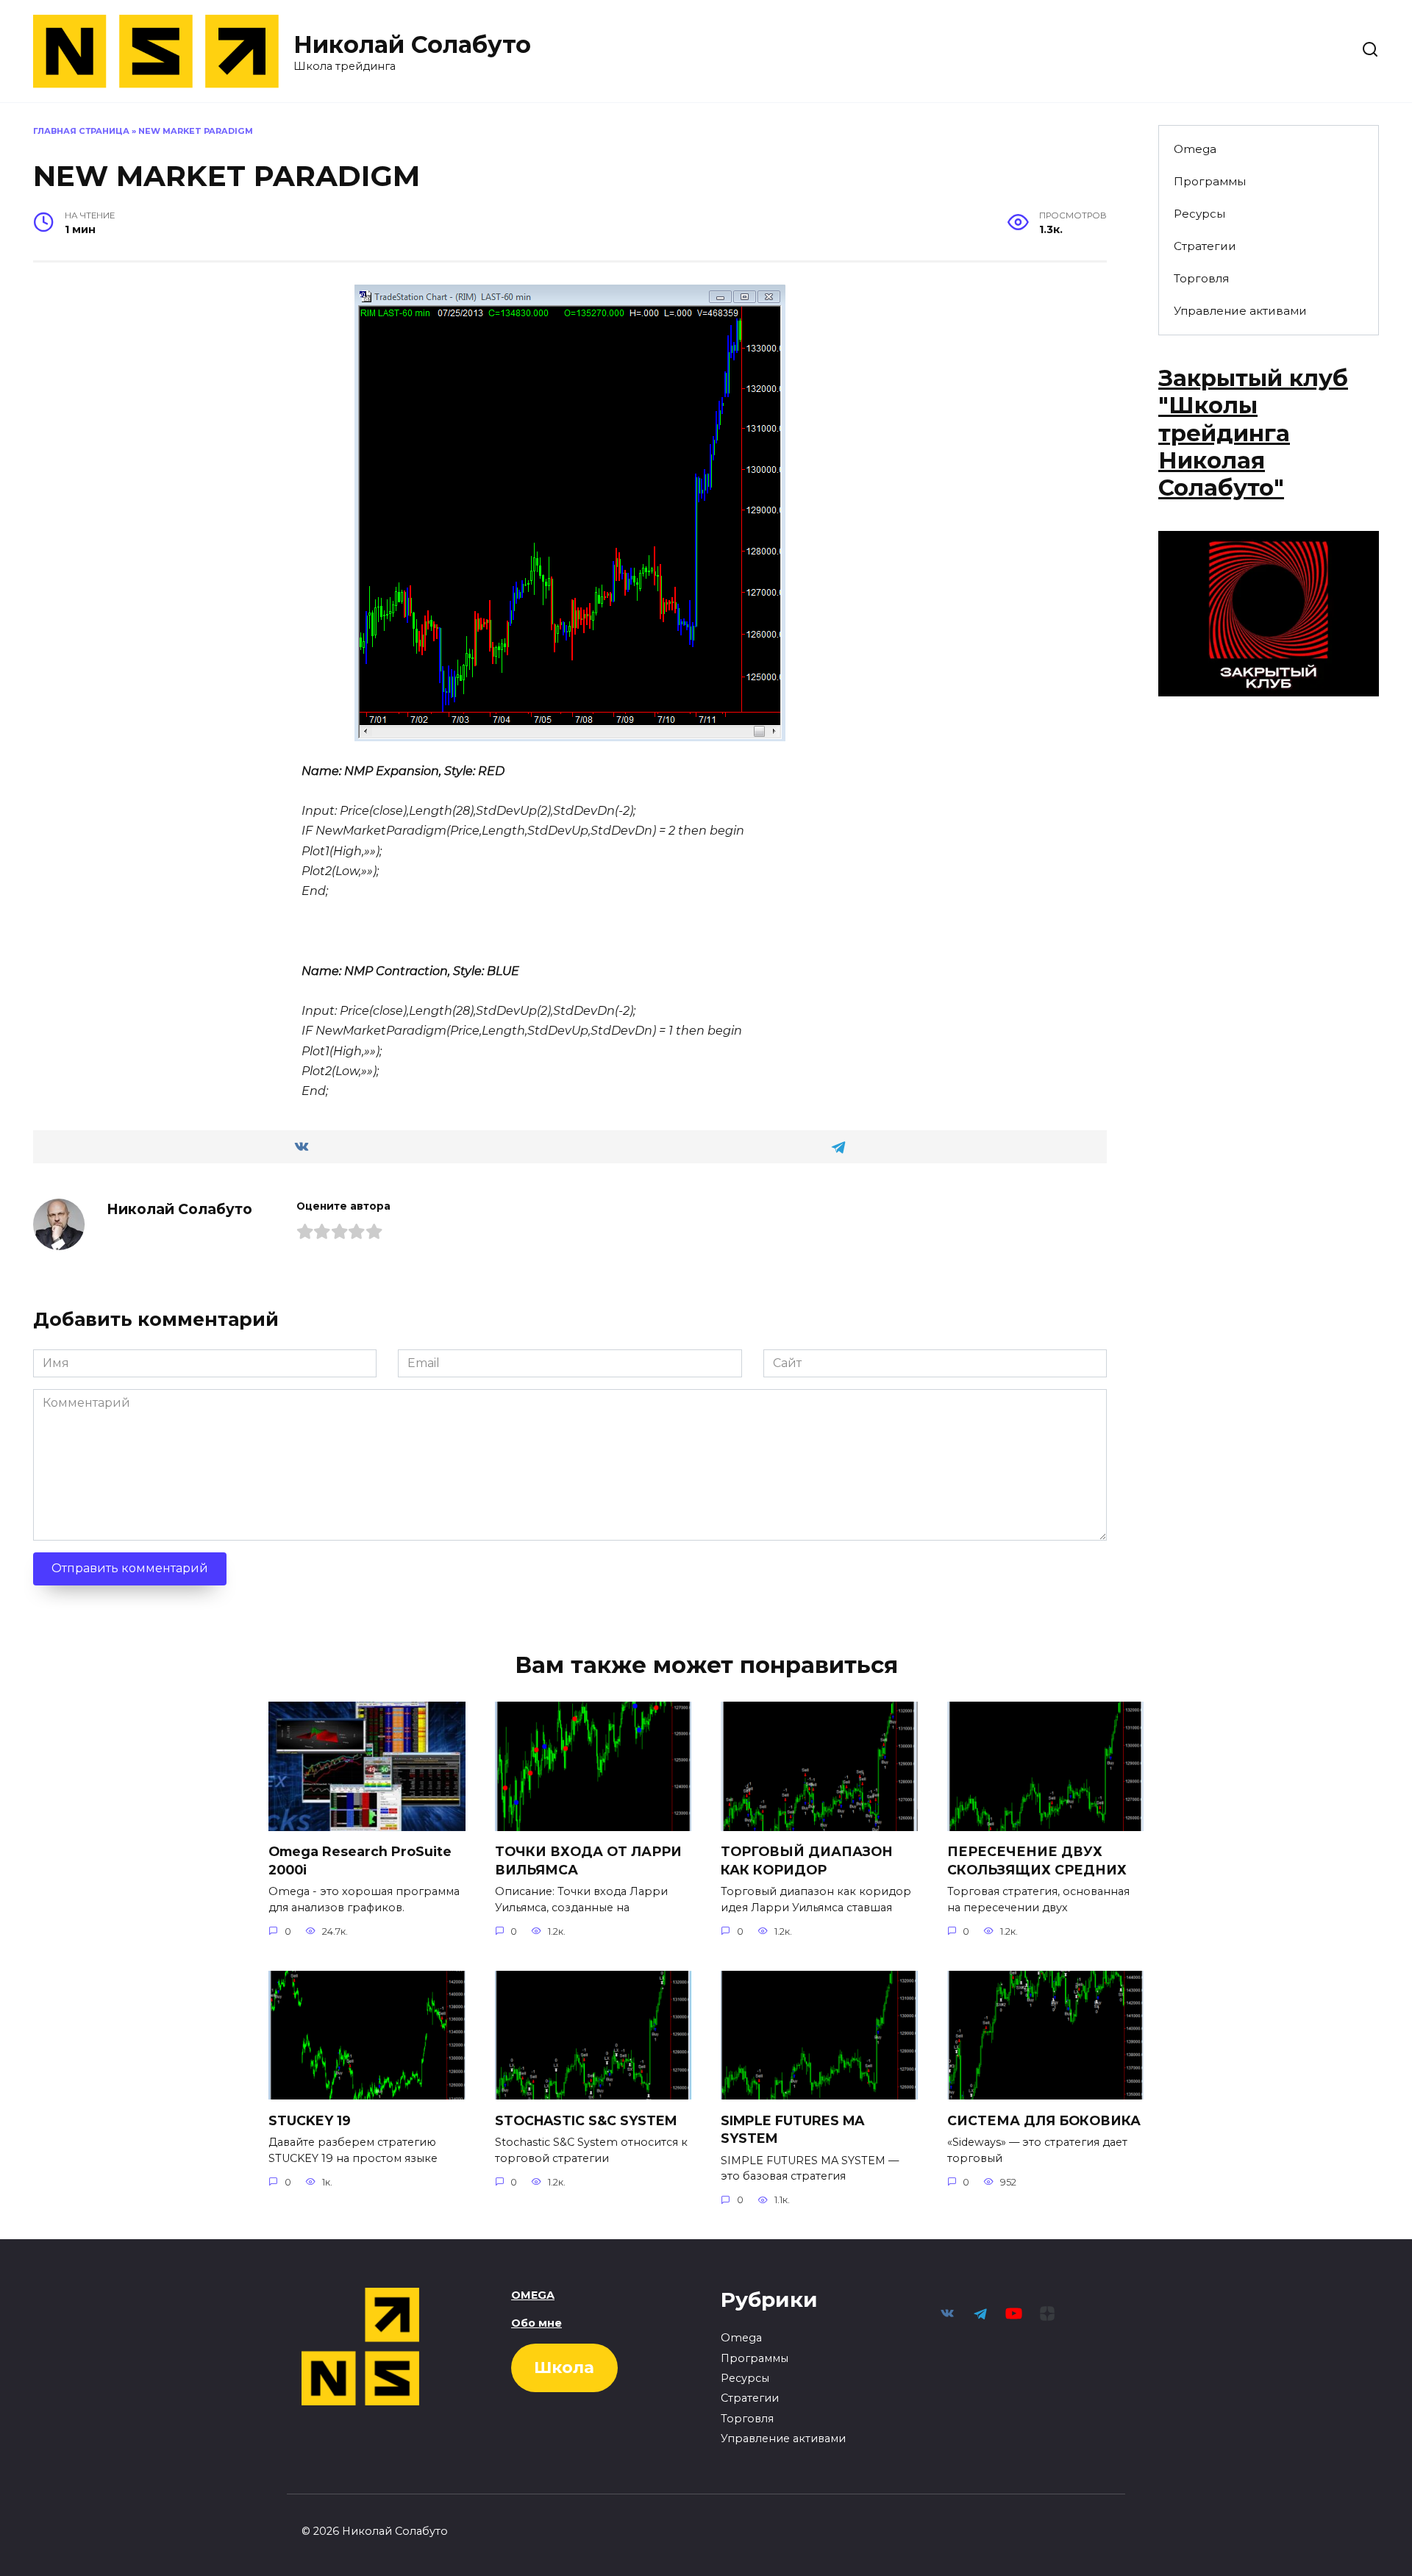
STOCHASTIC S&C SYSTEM (586, 2120)
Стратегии (1205, 246)
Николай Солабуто (412, 44)
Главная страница (81, 131)
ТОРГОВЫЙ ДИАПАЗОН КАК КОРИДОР (807, 1860)
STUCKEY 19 (310, 2120)
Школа (564, 2368)
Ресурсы (1199, 214)
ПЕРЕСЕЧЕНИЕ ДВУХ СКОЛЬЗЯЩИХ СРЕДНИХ (1037, 1860)
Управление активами (1240, 311)
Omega (1195, 149)
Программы (1210, 181)
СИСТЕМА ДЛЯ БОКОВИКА (1044, 2120)
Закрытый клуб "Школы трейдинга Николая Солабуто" (1253, 433)
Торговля (1201, 278)
